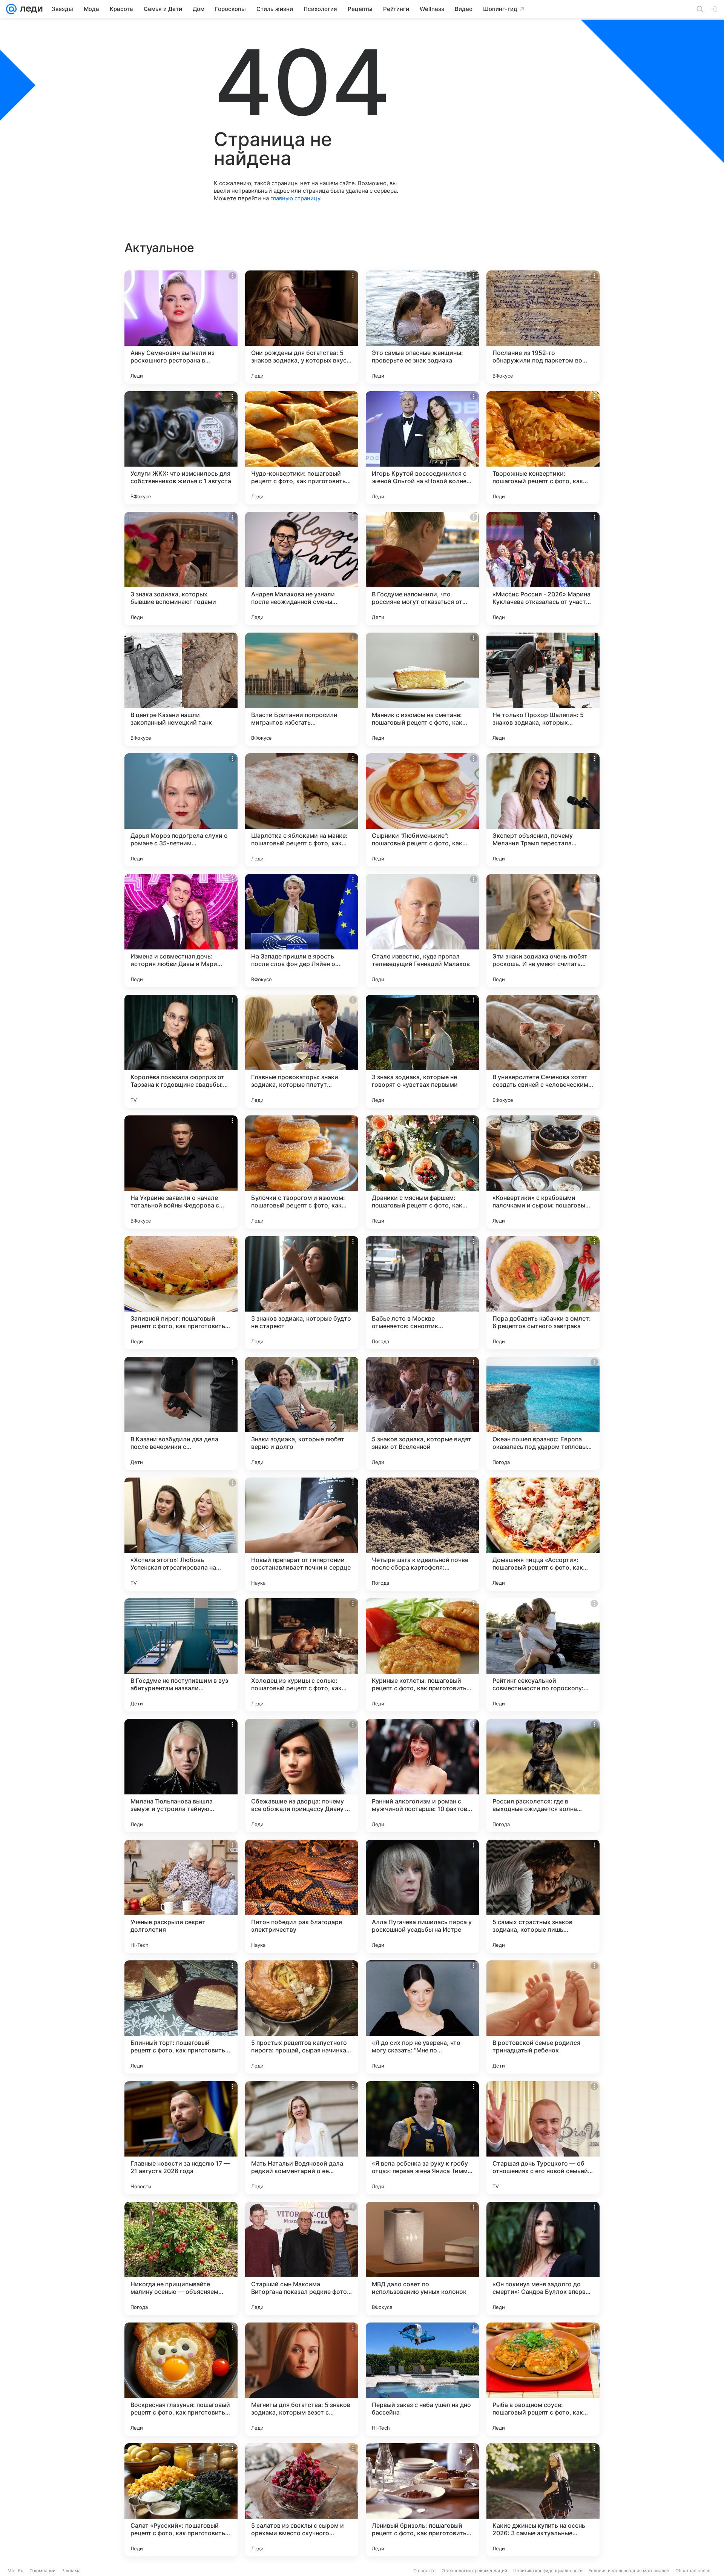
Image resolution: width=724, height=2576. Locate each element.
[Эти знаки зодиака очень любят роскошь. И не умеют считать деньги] (543, 931)
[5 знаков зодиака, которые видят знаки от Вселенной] (422, 1413)
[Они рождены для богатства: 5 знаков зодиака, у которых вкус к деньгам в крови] (302, 327)
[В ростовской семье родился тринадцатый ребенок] (543, 2017)
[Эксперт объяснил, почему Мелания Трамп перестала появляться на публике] (543, 810)
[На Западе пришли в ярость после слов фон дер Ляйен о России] (302, 931)
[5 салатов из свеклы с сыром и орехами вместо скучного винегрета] (302, 2500)
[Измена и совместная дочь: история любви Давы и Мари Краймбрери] (181, 931)
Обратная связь (693, 2571)
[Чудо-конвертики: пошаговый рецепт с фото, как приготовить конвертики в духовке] (302, 448)
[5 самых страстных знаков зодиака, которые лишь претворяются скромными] (543, 1896)
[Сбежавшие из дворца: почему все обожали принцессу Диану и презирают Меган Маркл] (302, 1776)
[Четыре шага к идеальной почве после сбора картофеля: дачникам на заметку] (422, 1534)
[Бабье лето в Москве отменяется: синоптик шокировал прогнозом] (422, 1293)
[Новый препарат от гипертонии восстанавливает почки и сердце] (302, 1534)
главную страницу (295, 198)
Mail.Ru (15, 2571)
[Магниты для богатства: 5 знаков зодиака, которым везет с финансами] (302, 2379)
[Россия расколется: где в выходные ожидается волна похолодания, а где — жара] (543, 1776)
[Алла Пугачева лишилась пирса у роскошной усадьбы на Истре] (422, 1896)
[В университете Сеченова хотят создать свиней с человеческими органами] (543, 1051)
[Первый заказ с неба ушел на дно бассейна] (422, 2379)
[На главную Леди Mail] (30, 9)
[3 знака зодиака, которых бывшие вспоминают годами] (181, 568)
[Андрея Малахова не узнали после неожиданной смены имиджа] (302, 568)
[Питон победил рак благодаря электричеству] (302, 1896)
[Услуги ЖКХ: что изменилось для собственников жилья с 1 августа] (181, 448)
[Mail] (11, 9)
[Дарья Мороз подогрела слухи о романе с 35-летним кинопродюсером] (181, 810)
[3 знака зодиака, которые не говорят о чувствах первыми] (422, 1051)
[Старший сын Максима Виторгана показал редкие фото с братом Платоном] (302, 2258)
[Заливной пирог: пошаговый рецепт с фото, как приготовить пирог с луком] (181, 1293)
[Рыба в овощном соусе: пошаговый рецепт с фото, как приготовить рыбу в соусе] (543, 2379)
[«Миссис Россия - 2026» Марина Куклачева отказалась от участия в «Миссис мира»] (543, 568)
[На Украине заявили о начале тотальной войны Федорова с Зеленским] (181, 1172)
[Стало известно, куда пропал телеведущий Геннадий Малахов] (422, 931)
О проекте (424, 2571)
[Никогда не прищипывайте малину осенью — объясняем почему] (181, 2258)
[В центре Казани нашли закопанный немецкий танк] (181, 689)
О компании (42, 2571)
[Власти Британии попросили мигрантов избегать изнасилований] (302, 689)
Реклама (71, 2571)
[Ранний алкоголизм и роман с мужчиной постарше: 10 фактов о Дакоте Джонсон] (422, 1776)
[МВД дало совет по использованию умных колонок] (422, 2258)
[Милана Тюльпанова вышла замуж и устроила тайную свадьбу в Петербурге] (181, 1776)
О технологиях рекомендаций (474, 2571)
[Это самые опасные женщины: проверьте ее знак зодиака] (422, 327)
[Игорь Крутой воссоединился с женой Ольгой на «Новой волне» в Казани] (422, 448)
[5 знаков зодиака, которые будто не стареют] (302, 1293)
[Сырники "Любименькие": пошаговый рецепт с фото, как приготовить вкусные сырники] (422, 810)
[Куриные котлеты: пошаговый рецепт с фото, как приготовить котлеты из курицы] (422, 1655)
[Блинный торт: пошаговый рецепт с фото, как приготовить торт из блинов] (181, 2017)
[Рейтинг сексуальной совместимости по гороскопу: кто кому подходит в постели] (543, 1655)
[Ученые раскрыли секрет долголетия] (181, 1896)
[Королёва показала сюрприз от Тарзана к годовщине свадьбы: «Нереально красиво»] (181, 1051)
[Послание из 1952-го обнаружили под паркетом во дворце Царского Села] (543, 327)
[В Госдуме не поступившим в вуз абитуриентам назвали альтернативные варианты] (181, 1655)
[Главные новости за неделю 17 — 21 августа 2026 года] (181, 2138)
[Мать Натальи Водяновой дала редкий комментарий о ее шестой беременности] (302, 2138)
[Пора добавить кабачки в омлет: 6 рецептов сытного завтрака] (543, 1293)
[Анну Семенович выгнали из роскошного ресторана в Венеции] (181, 327)
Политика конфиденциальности (548, 2571)
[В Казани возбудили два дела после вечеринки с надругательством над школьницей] (181, 1413)
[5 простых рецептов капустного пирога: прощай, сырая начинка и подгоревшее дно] (302, 2017)
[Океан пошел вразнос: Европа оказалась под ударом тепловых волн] (543, 1413)
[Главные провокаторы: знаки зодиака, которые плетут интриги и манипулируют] (302, 1051)
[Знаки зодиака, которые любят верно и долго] (302, 1413)
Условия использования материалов (629, 2571)
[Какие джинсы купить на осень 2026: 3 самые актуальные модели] (543, 2500)
